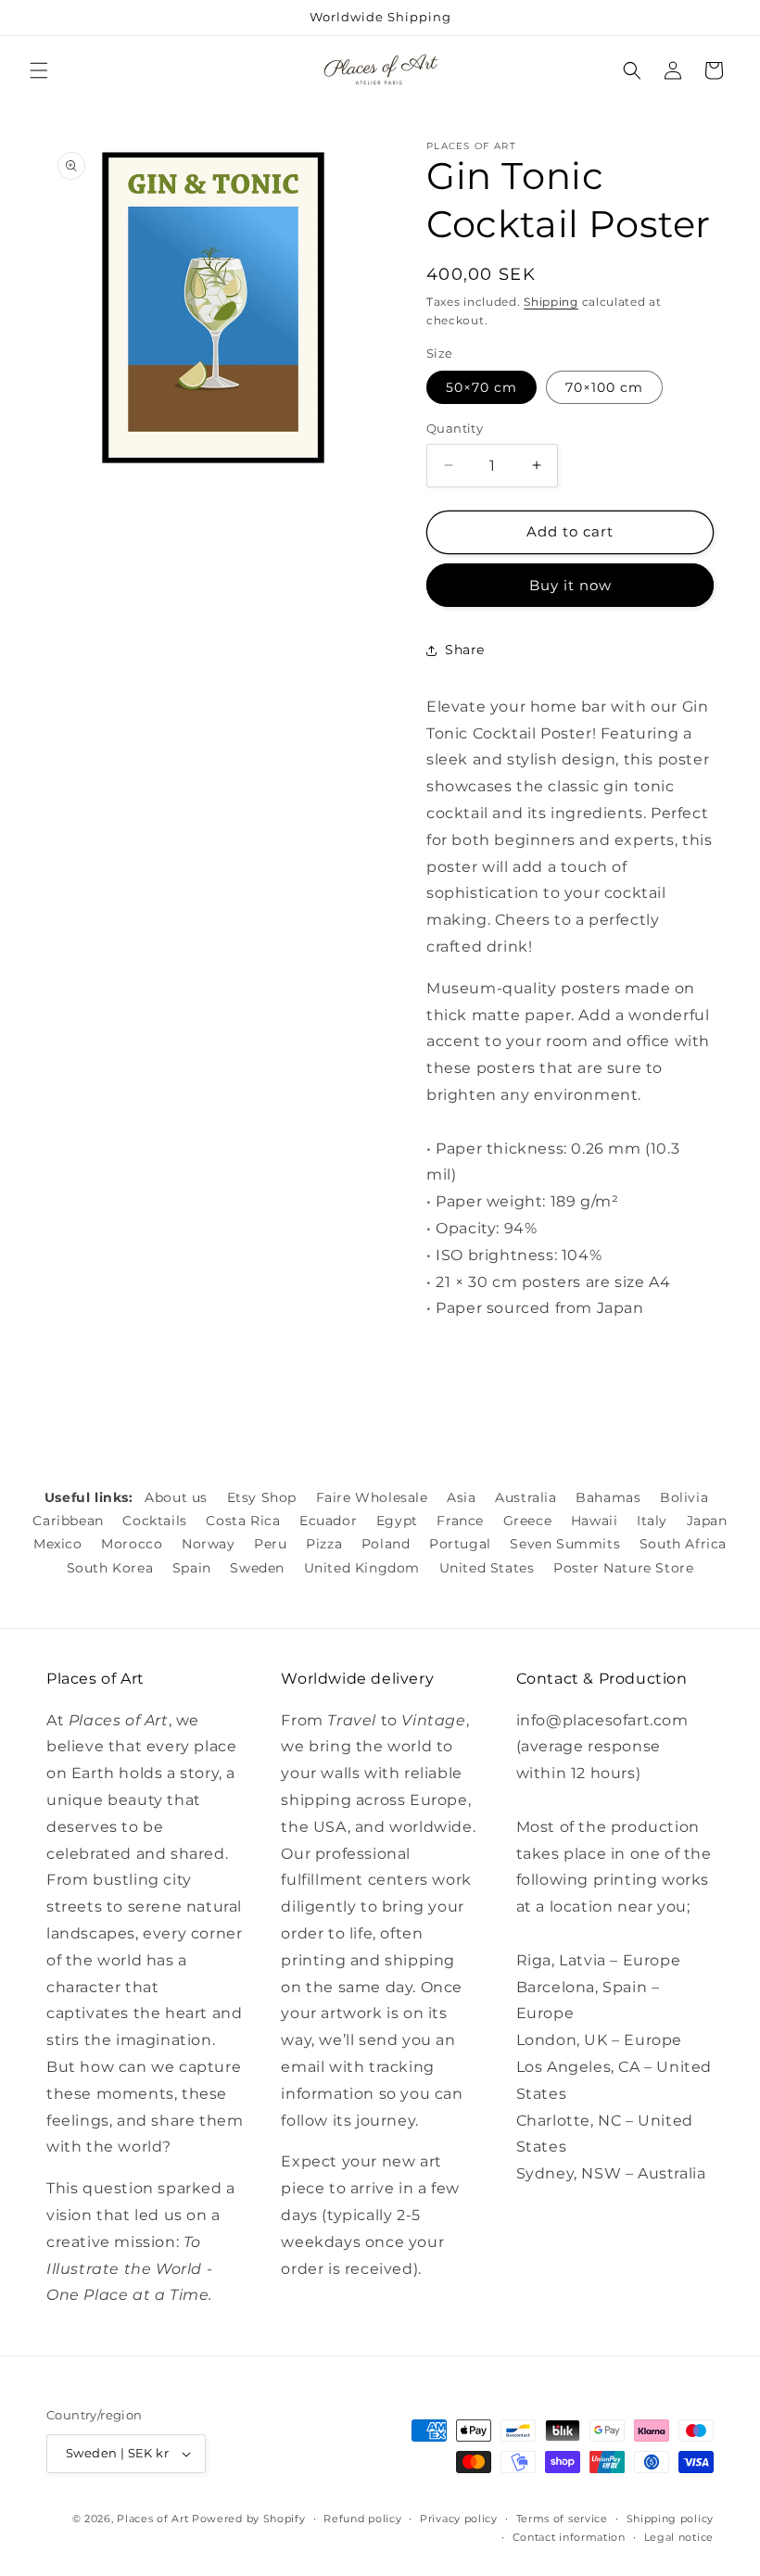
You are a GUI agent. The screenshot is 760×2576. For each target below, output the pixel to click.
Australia (526, 1497)
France (460, 1521)
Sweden (257, 1568)
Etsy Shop (262, 1497)
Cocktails (154, 1521)
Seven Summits (565, 1544)
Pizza (324, 1544)
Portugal (460, 1544)
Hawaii (595, 1521)
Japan (707, 1521)
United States (487, 1568)
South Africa (683, 1544)
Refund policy (362, 2519)
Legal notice (679, 2537)
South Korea (110, 1568)
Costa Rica (243, 1521)
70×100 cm (604, 387)
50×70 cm (481, 387)
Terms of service (562, 2519)
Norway (209, 1544)
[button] (39, 70)
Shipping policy (671, 2519)
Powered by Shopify (249, 2519)
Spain (192, 1568)
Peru (270, 1544)
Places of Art (152, 2519)
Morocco (132, 1544)
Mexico (58, 1544)
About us (176, 1497)
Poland (386, 1544)
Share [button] (465, 650)
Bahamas (608, 1497)
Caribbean (68, 1521)
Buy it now (570, 585)
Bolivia (684, 1497)
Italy (652, 1521)
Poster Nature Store (623, 1568)
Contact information (569, 2537)
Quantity (455, 428)
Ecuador (328, 1521)
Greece (528, 1521)
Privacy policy (459, 2519)
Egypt (397, 1521)
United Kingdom (362, 1568)
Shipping (551, 302)
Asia (461, 1497)
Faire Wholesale (372, 1497)
